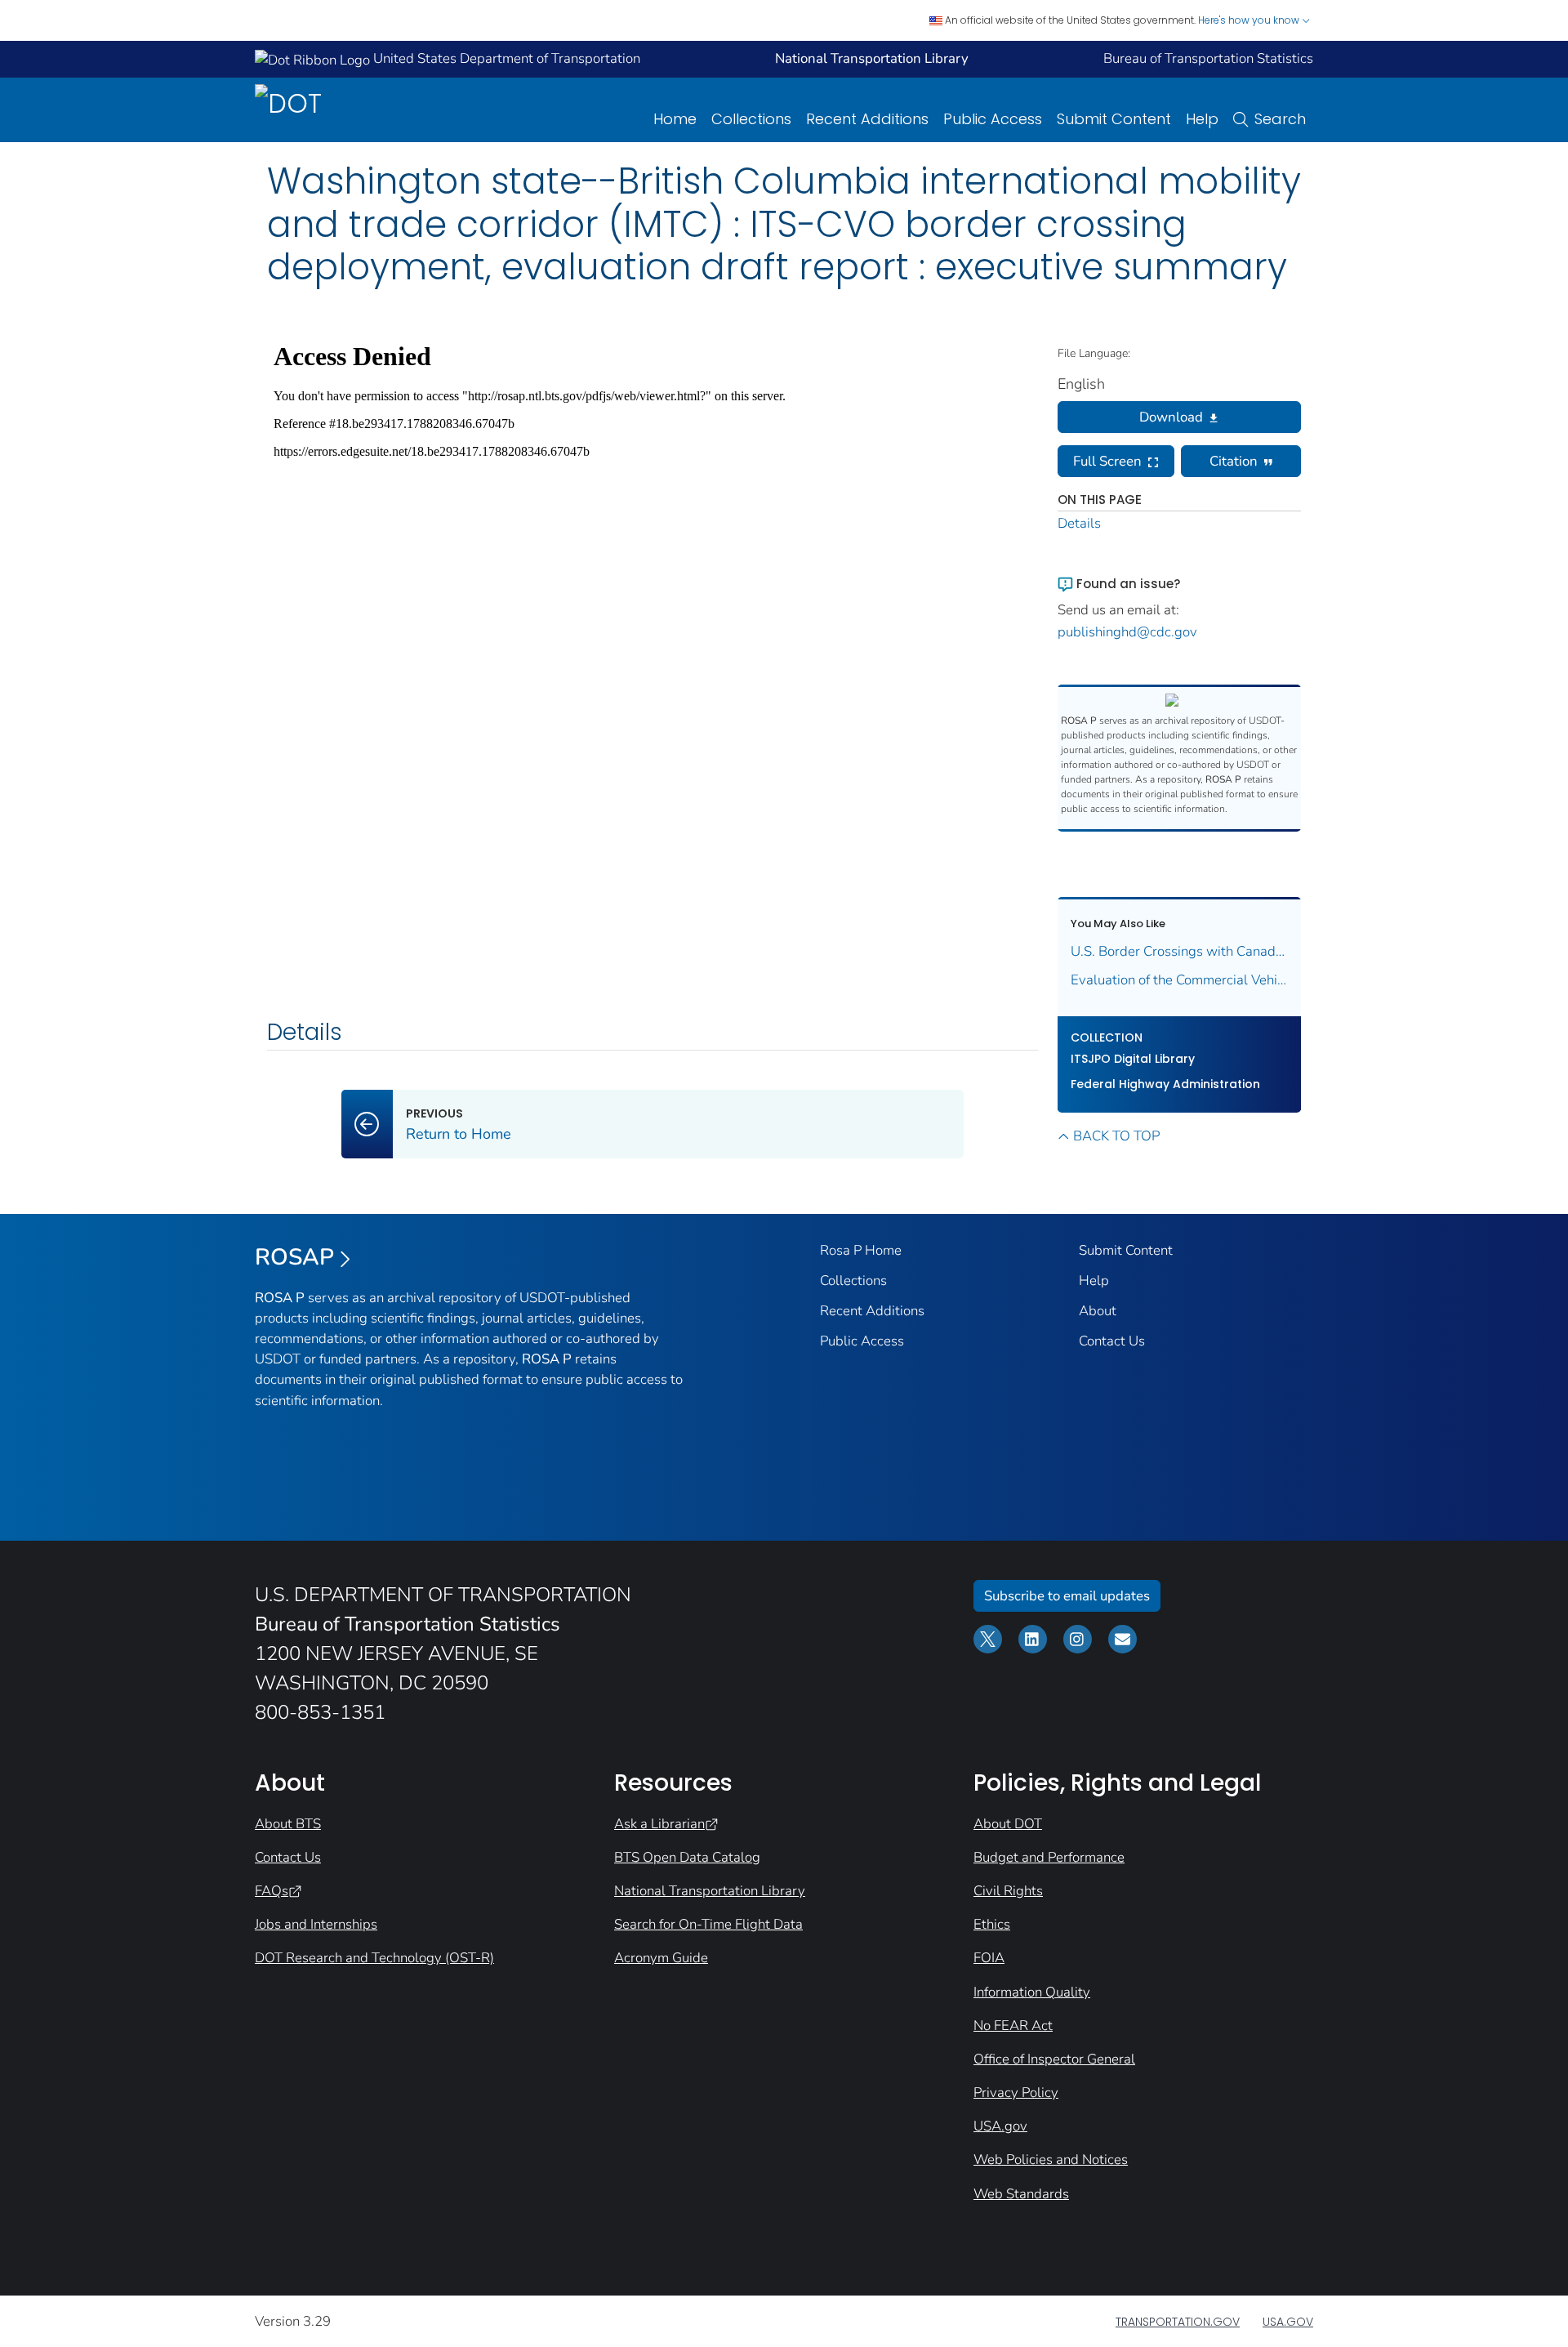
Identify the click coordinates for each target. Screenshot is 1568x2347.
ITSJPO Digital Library (1133, 1059)
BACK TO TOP (1116, 1136)
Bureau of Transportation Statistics (1208, 58)
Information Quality (1032, 1992)
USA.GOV (1288, 2322)
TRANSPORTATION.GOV (1178, 2322)
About (1098, 1311)
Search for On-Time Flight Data (708, 1924)
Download (1171, 417)
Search (1280, 119)
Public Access (993, 119)
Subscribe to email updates (1067, 1596)
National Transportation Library (710, 1891)
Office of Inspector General (1054, 2059)
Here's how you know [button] (1250, 20)
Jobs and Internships (316, 1924)
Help (1202, 119)
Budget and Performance (1049, 1857)
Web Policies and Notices (1051, 2160)
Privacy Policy (1016, 2093)
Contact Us (1112, 1341)
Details (1079, 523)
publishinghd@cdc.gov (1127, 632)
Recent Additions (867, 119)
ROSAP (294, 1257)
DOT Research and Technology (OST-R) (374, 1958)
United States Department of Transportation (505, 58)
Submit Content (1114, 119)
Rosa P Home (861, 1250)
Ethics (992, 1924)
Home (675, 119)
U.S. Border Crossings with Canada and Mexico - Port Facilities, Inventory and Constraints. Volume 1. (1180, 951)
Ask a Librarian (659, 1824)
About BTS (288, 1824)
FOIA (989, 1958)
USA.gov (1000, 2126)
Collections (751, 119)
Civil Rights (1008, 1891)
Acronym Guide (661, 1958)
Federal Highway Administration (1165, 1084)
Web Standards (1021, 2194)
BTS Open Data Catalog (687, 1857)
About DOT (1008, 1824)
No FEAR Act (1013, 2026)
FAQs (272, 1891)
